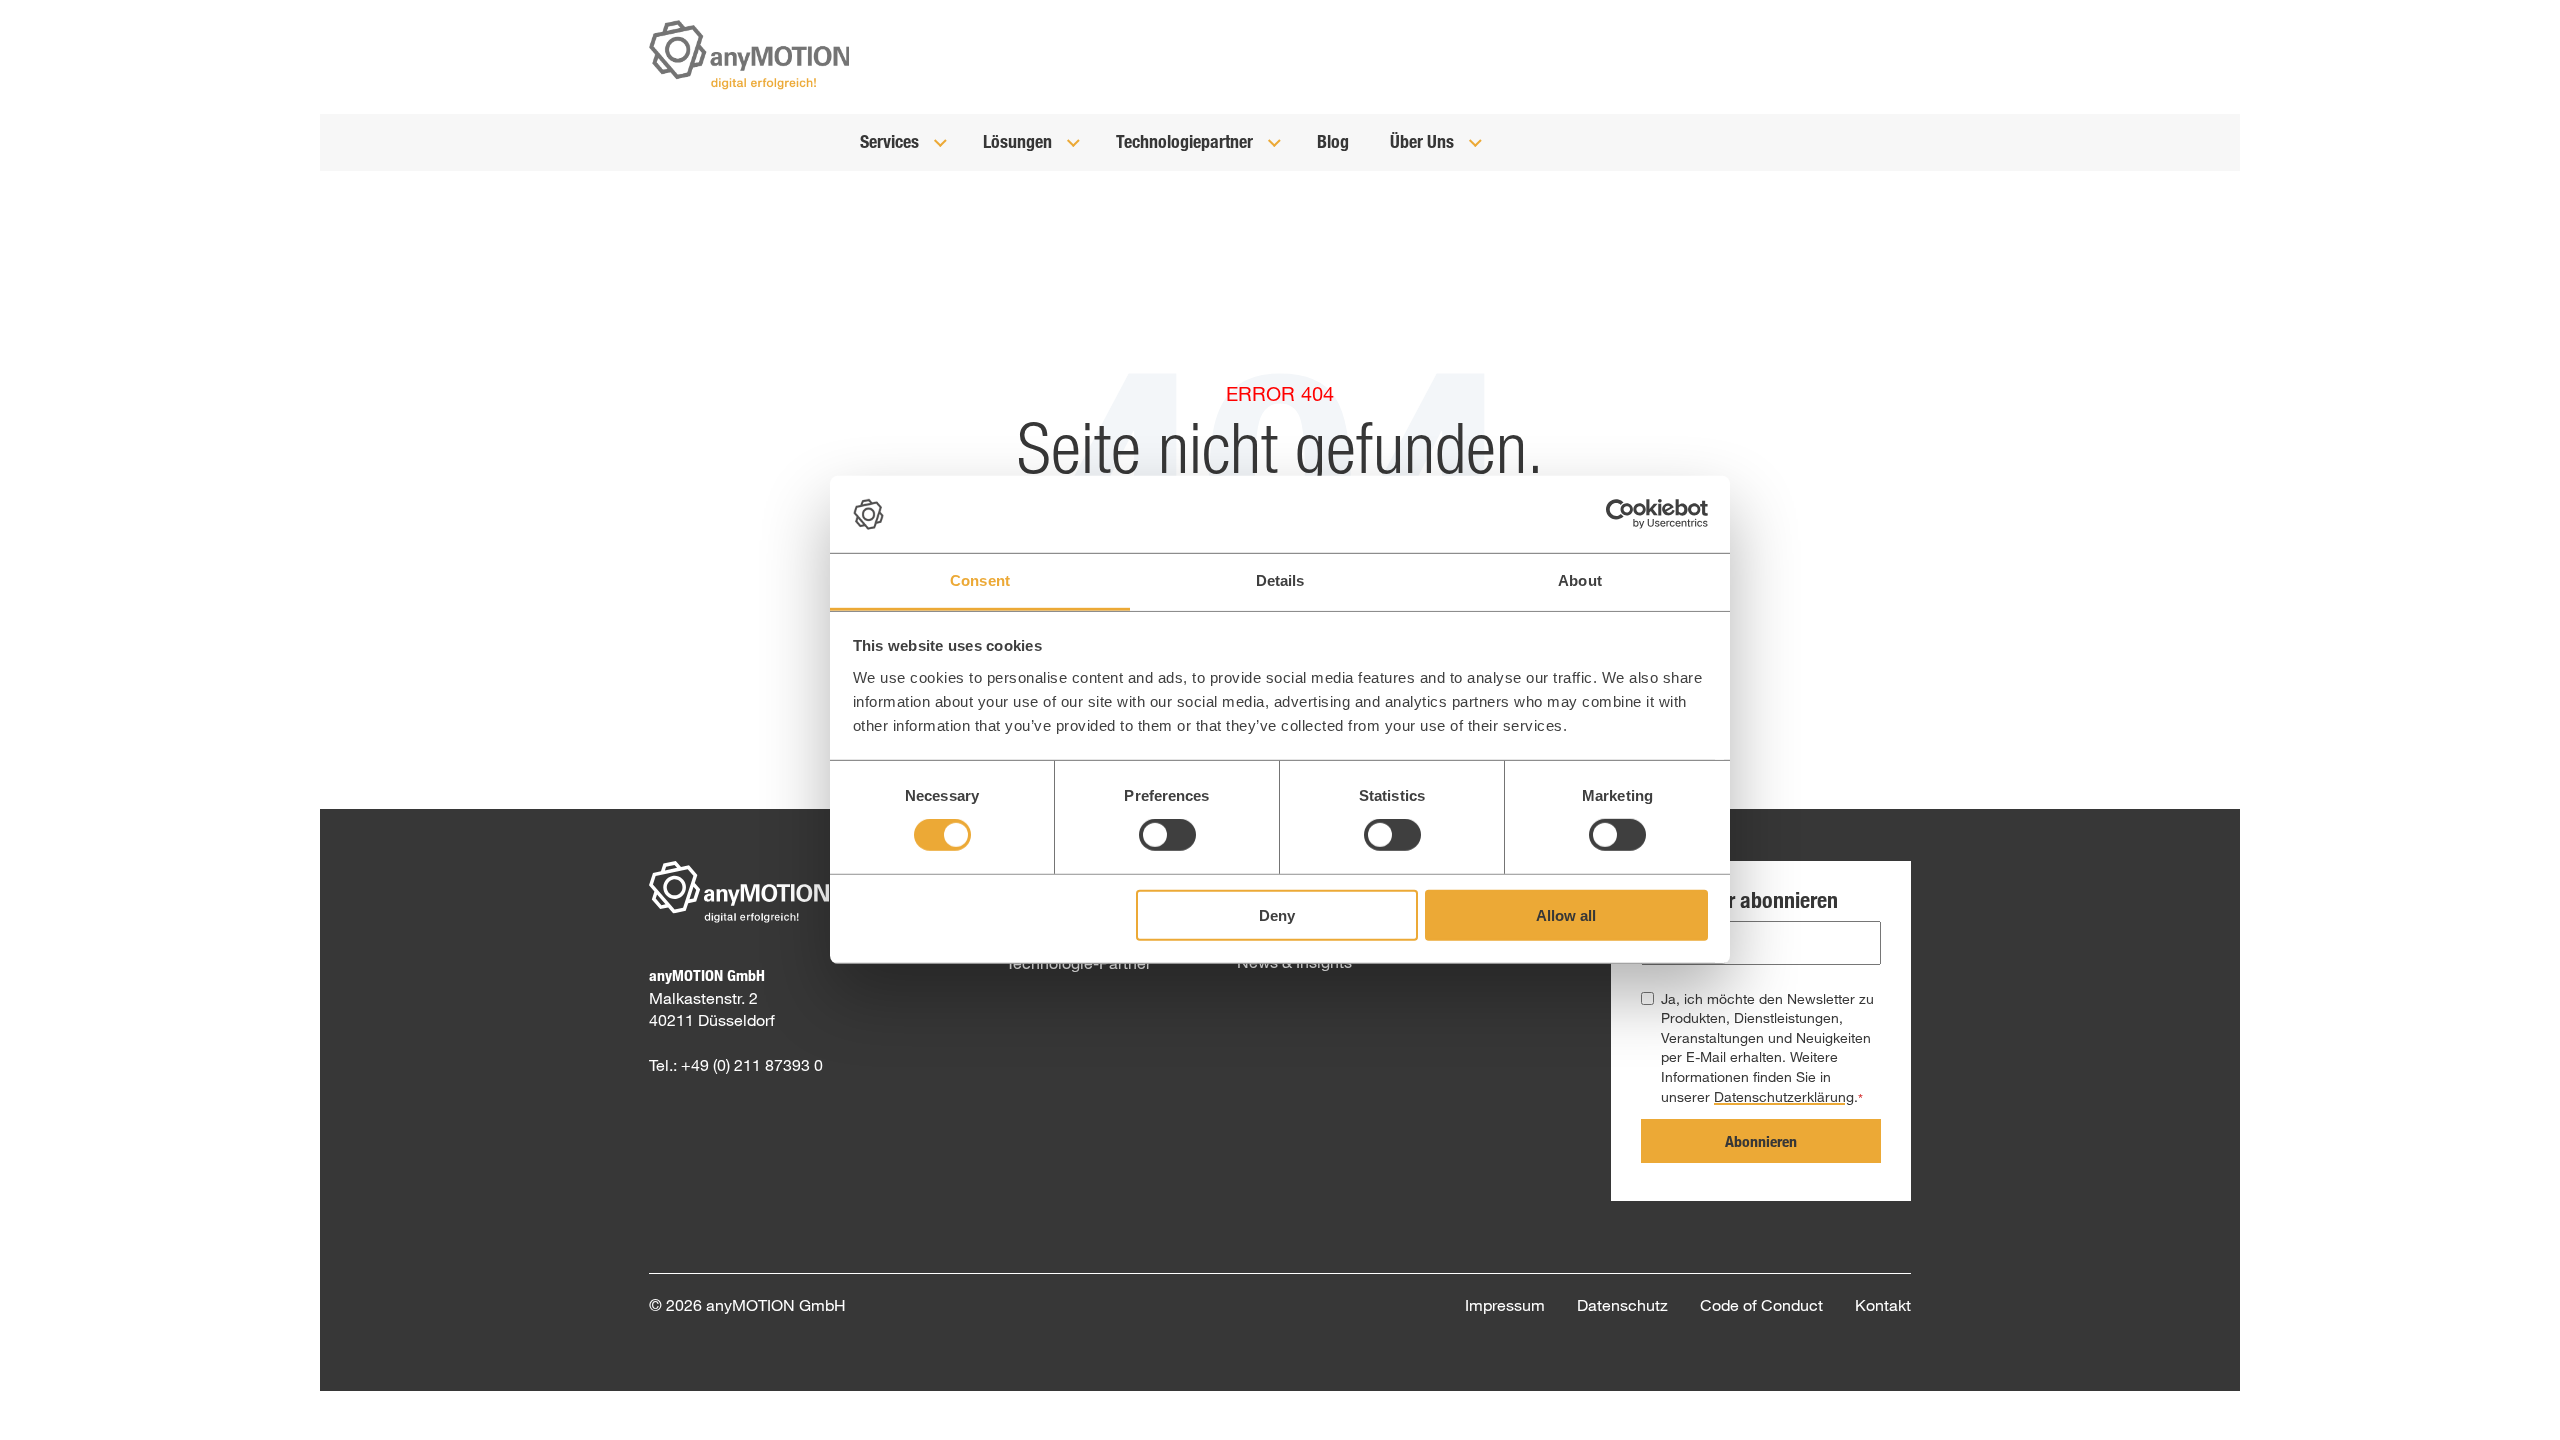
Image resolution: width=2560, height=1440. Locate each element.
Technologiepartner (1186, 141)
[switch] (1167, 835)
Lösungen (1019, 141)
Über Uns (1424, 141)
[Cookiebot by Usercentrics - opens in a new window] (1620, 514)
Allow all (1566, 914)
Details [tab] (1280, 580)
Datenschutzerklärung (1784, 1096)
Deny (1277, 914)
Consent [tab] (980, 580)
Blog (1333, 141)
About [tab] (1580, 580)
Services (891, 141)
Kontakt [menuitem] (1883, 1304)
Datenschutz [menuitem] (1622, 1304)
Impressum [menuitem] (1505, 1304)
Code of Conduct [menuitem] (1761, 1304)
